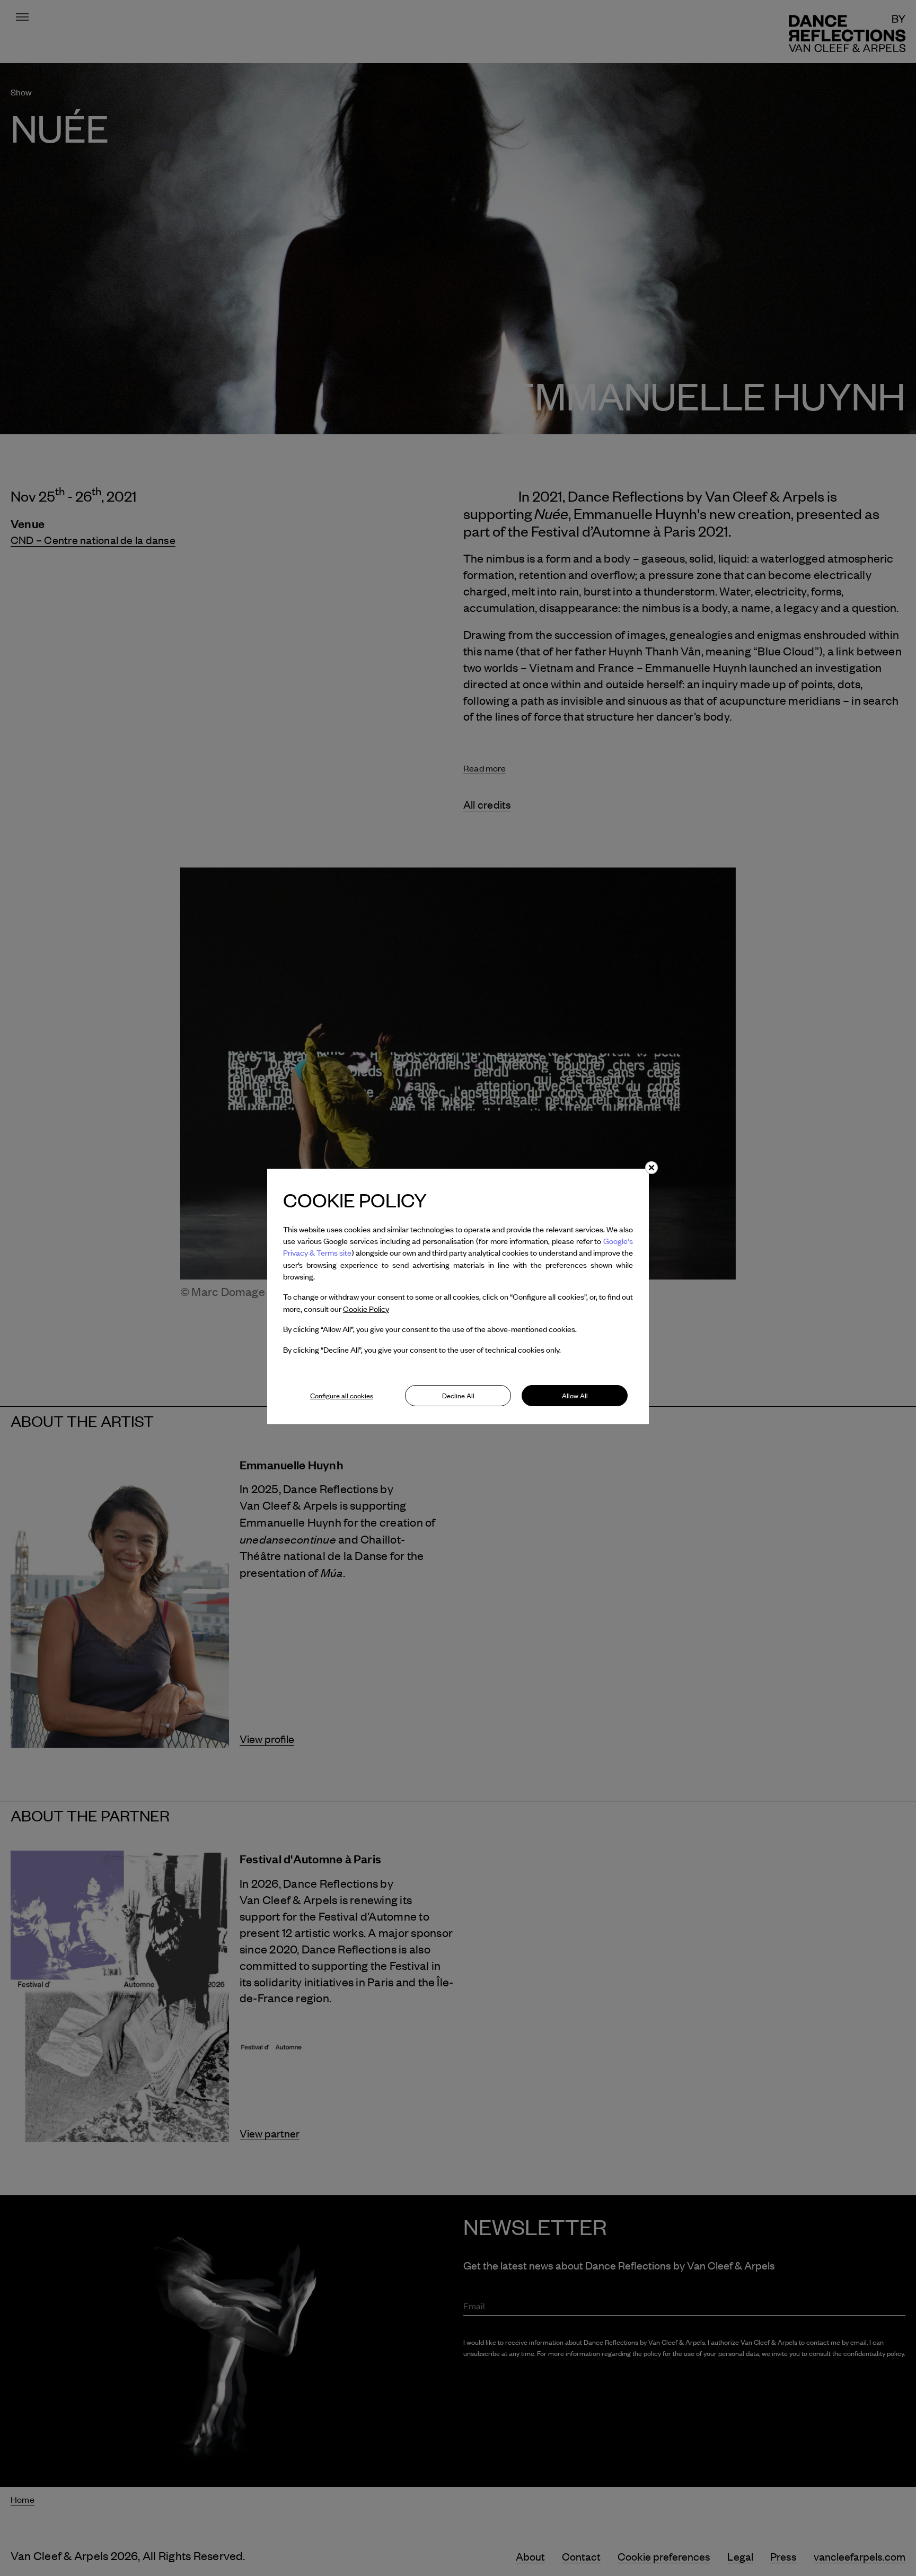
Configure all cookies (342, 1396)
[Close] (651, 1168)
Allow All (575, 1396)
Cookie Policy (366, 1309)
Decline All (458, 1396)
